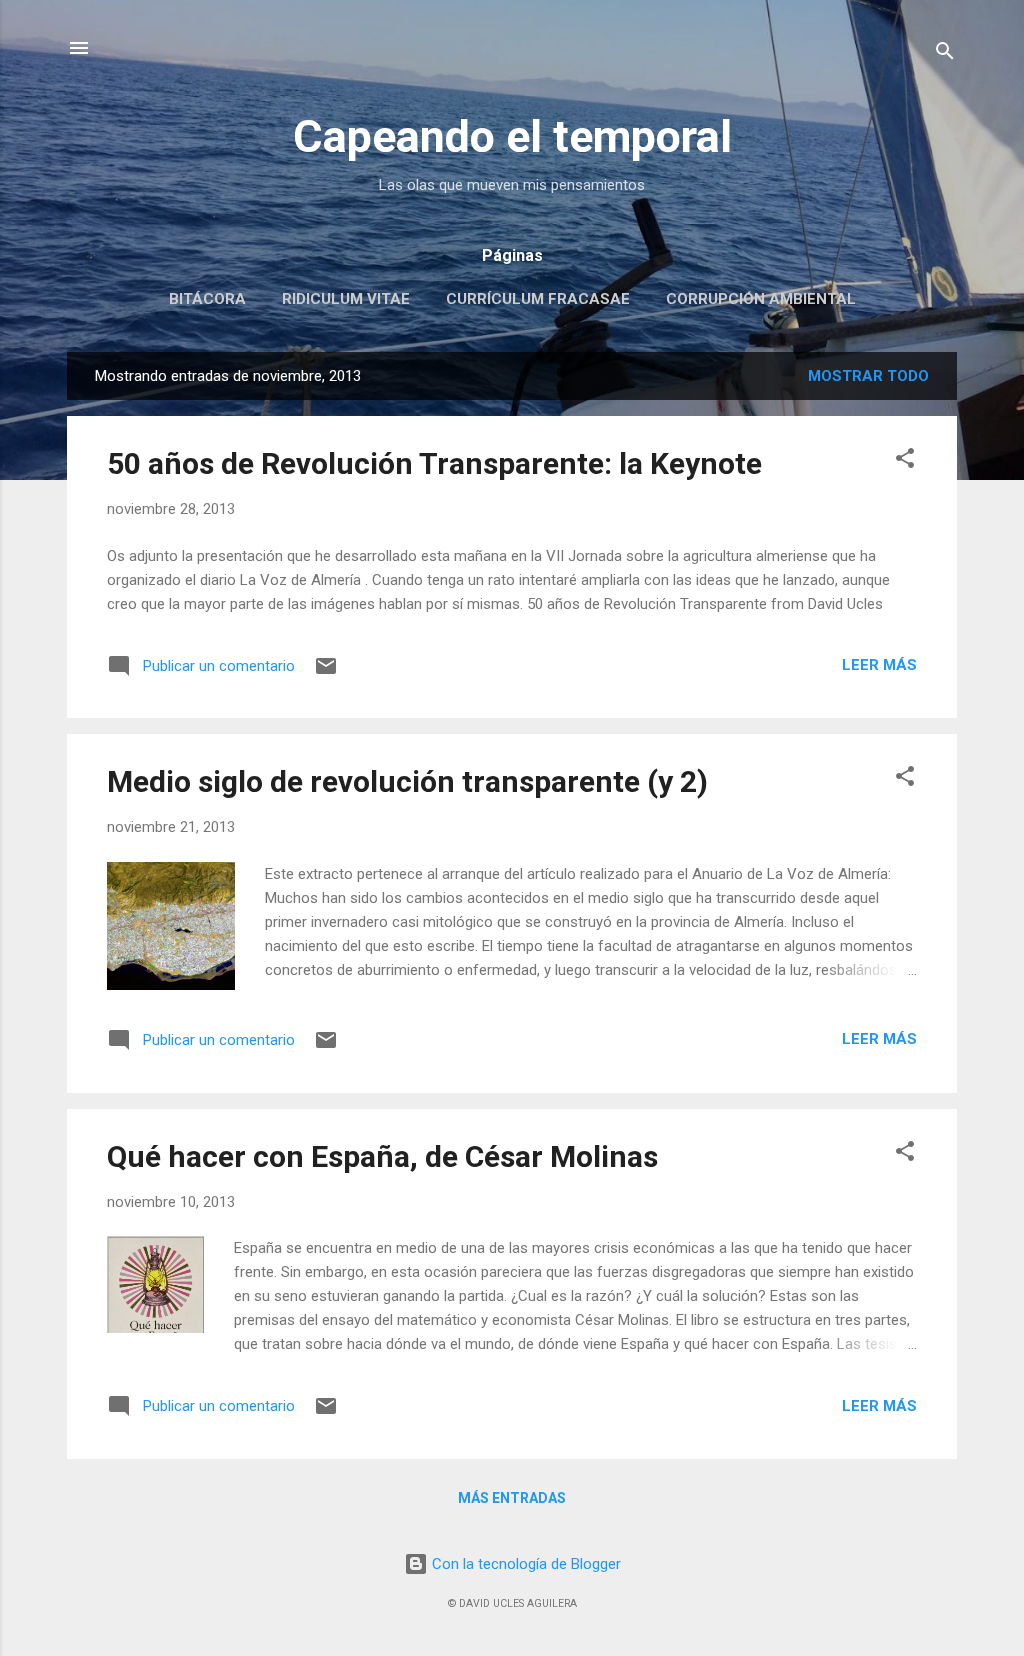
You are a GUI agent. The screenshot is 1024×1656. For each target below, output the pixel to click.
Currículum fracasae (538, 299)
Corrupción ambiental (761, 299)
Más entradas (512, 1498)
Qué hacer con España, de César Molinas (382, 1156)
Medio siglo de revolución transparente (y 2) (407, 781)
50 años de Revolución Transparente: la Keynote (434, 463)
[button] (905, 461)
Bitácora (207, 299)
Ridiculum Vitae (346, 299)
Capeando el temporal (512, 136)
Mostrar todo (868, 376)
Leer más (879, 665)
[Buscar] (945, 54)
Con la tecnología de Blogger (524, 1564)
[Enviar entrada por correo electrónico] (326, 673)
